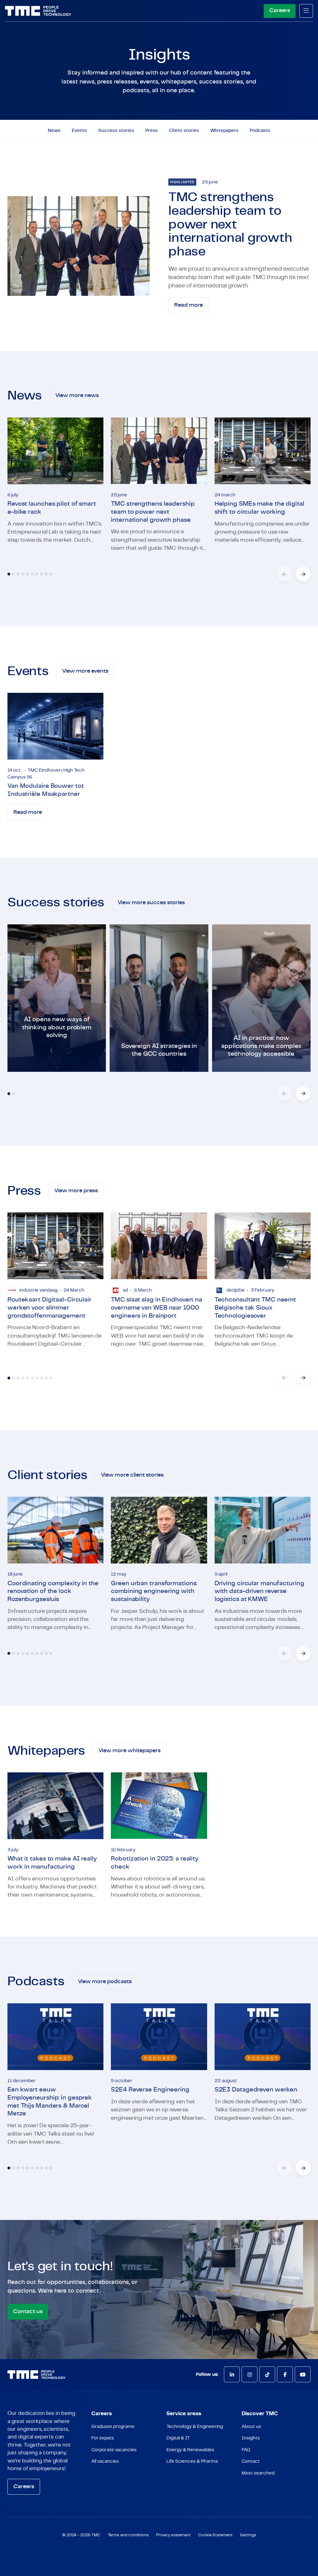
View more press (76, 1191)
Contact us (28, 2312)
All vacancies (105, 2461)
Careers (280, 11)
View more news (77, 395)
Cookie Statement (215, 2535)
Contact (251, 2461)
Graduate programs (113, 2427)
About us (251, 2427)
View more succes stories (151, 903)
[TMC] (38, 11)
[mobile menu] (306, 11)
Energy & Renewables (190, 2450)
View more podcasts (105, 1982)
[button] (303, 574)
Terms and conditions (128, 2535)
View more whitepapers (129, 1751)
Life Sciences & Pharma (192, 2461)
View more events (85, 671)
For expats (103, 2438)
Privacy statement (173, 2535)
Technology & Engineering (195, 2427)
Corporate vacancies (114, 2450)
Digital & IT (178, 2438)
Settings (248, 2535)
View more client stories (132, 1475)
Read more (189, 305)
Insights (251, 2438)
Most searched (258, 2473)
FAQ (246, 2450)
